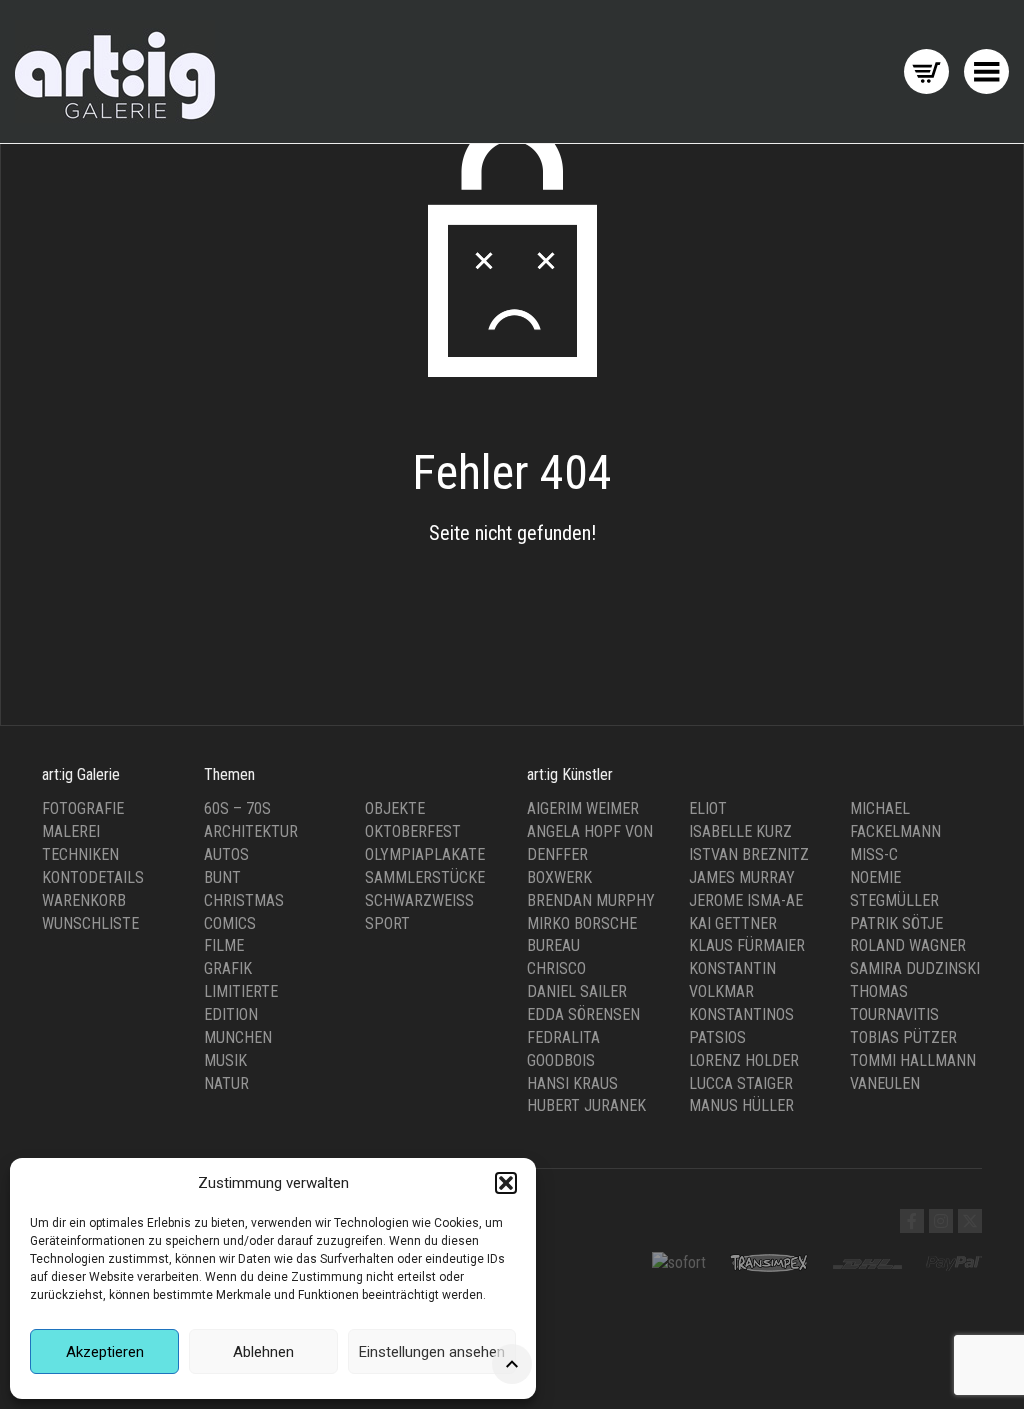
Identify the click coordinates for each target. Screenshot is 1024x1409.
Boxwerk (559, 877)
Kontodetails (93, 877)
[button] (506, 1183)
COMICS (230, 923)
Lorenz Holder (744, 1060)
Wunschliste (90, 923)
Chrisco (556, 968)
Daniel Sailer (577, 991)
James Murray (742, 877)
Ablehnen (263, 1352)
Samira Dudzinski (915, 968)
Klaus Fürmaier (747, 945)
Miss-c (874, 854)
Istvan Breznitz (749, 854)
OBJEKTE (395, 808)
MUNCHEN (238, 1037)
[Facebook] (912, 1221)
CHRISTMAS (244, 900)
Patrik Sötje (896, 923)
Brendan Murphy (591, 900)
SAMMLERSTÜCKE (425, 877)
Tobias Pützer (903, 1037)
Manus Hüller (741, 1105)
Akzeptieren (105, 1352)
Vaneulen (885, 1083)
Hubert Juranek (586, 1105)
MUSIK (225, 1060)
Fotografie (83, 808)
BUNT (222, 877)
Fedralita (563, 1037)
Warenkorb (84, 900)
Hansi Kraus (572, 1083)
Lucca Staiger (741, 1083)
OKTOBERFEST (413, 831)
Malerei (71, 831)
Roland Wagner (908, 945)
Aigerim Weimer (583, 808)
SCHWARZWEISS (419, 900)
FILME (224, 945)
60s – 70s (237, 808)
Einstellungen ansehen (432, 1352)
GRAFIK (228, 968)
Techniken (80, 854)
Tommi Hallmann (913, 1060)
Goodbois (561, 1060)
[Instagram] (941, 1221)
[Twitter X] (970, 1221)
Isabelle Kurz (740, 831)
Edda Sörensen (583, 1014)
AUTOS (226, 854)
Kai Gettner (733, 923)
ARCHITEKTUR (251, 831)
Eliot (708, 808)
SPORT (387, 923)
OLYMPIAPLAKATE (425, 854)
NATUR (226, 1083)
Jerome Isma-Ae (746, 900)
